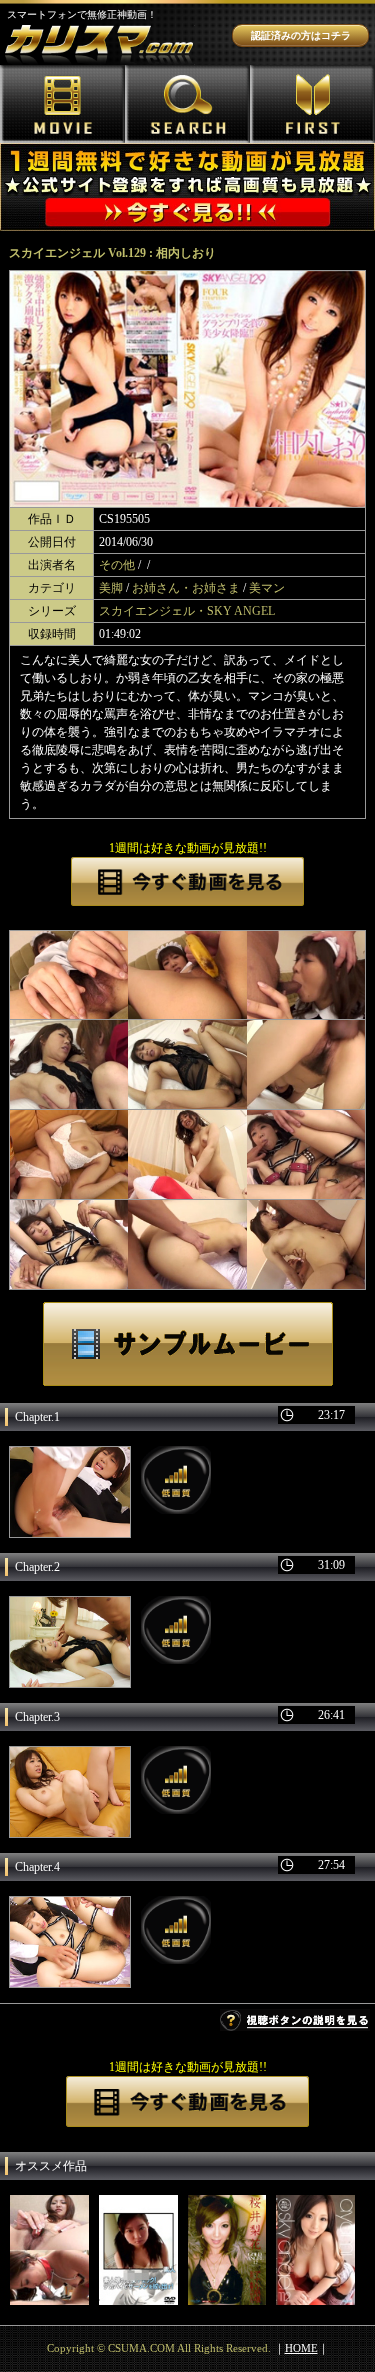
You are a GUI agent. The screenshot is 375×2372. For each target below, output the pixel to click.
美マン (267, 588)
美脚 (111, 588)
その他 (117, 565)
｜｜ (301, 2348)
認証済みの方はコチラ (301, 35)
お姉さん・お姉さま (186, 588)
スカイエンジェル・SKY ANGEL (187, 611)
